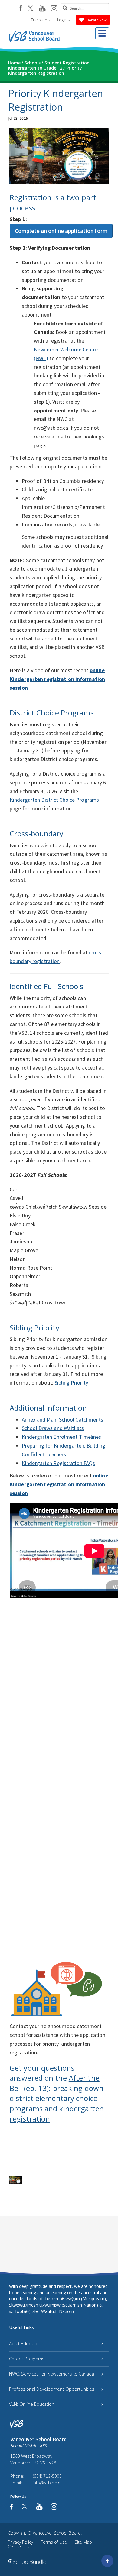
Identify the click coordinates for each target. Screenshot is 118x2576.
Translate (39, 20)
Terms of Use (54, 2542)
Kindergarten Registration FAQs (58, 1463)
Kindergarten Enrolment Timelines (62, 1437)
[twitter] (30, 9)
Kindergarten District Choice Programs (54, 800)
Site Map (83, 2542)
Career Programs (27, 2359)
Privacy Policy (20, 2542)
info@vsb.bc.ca (48, 2483)
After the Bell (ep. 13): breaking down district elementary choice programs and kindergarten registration (57, 2098)
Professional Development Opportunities (52, 2389)
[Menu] (102, 33)
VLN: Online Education (32, 2404)
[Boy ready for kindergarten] (16, 2180)
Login (62, 20)
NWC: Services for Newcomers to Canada (52, 2374)
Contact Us (19, 2547)
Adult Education (25, 2343)
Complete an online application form (61, 231)
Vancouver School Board (57, 2533)
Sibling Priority (71, 1383)
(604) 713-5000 (47, 2476)
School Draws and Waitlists (53, 1428)
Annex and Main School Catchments (63, 1420)
